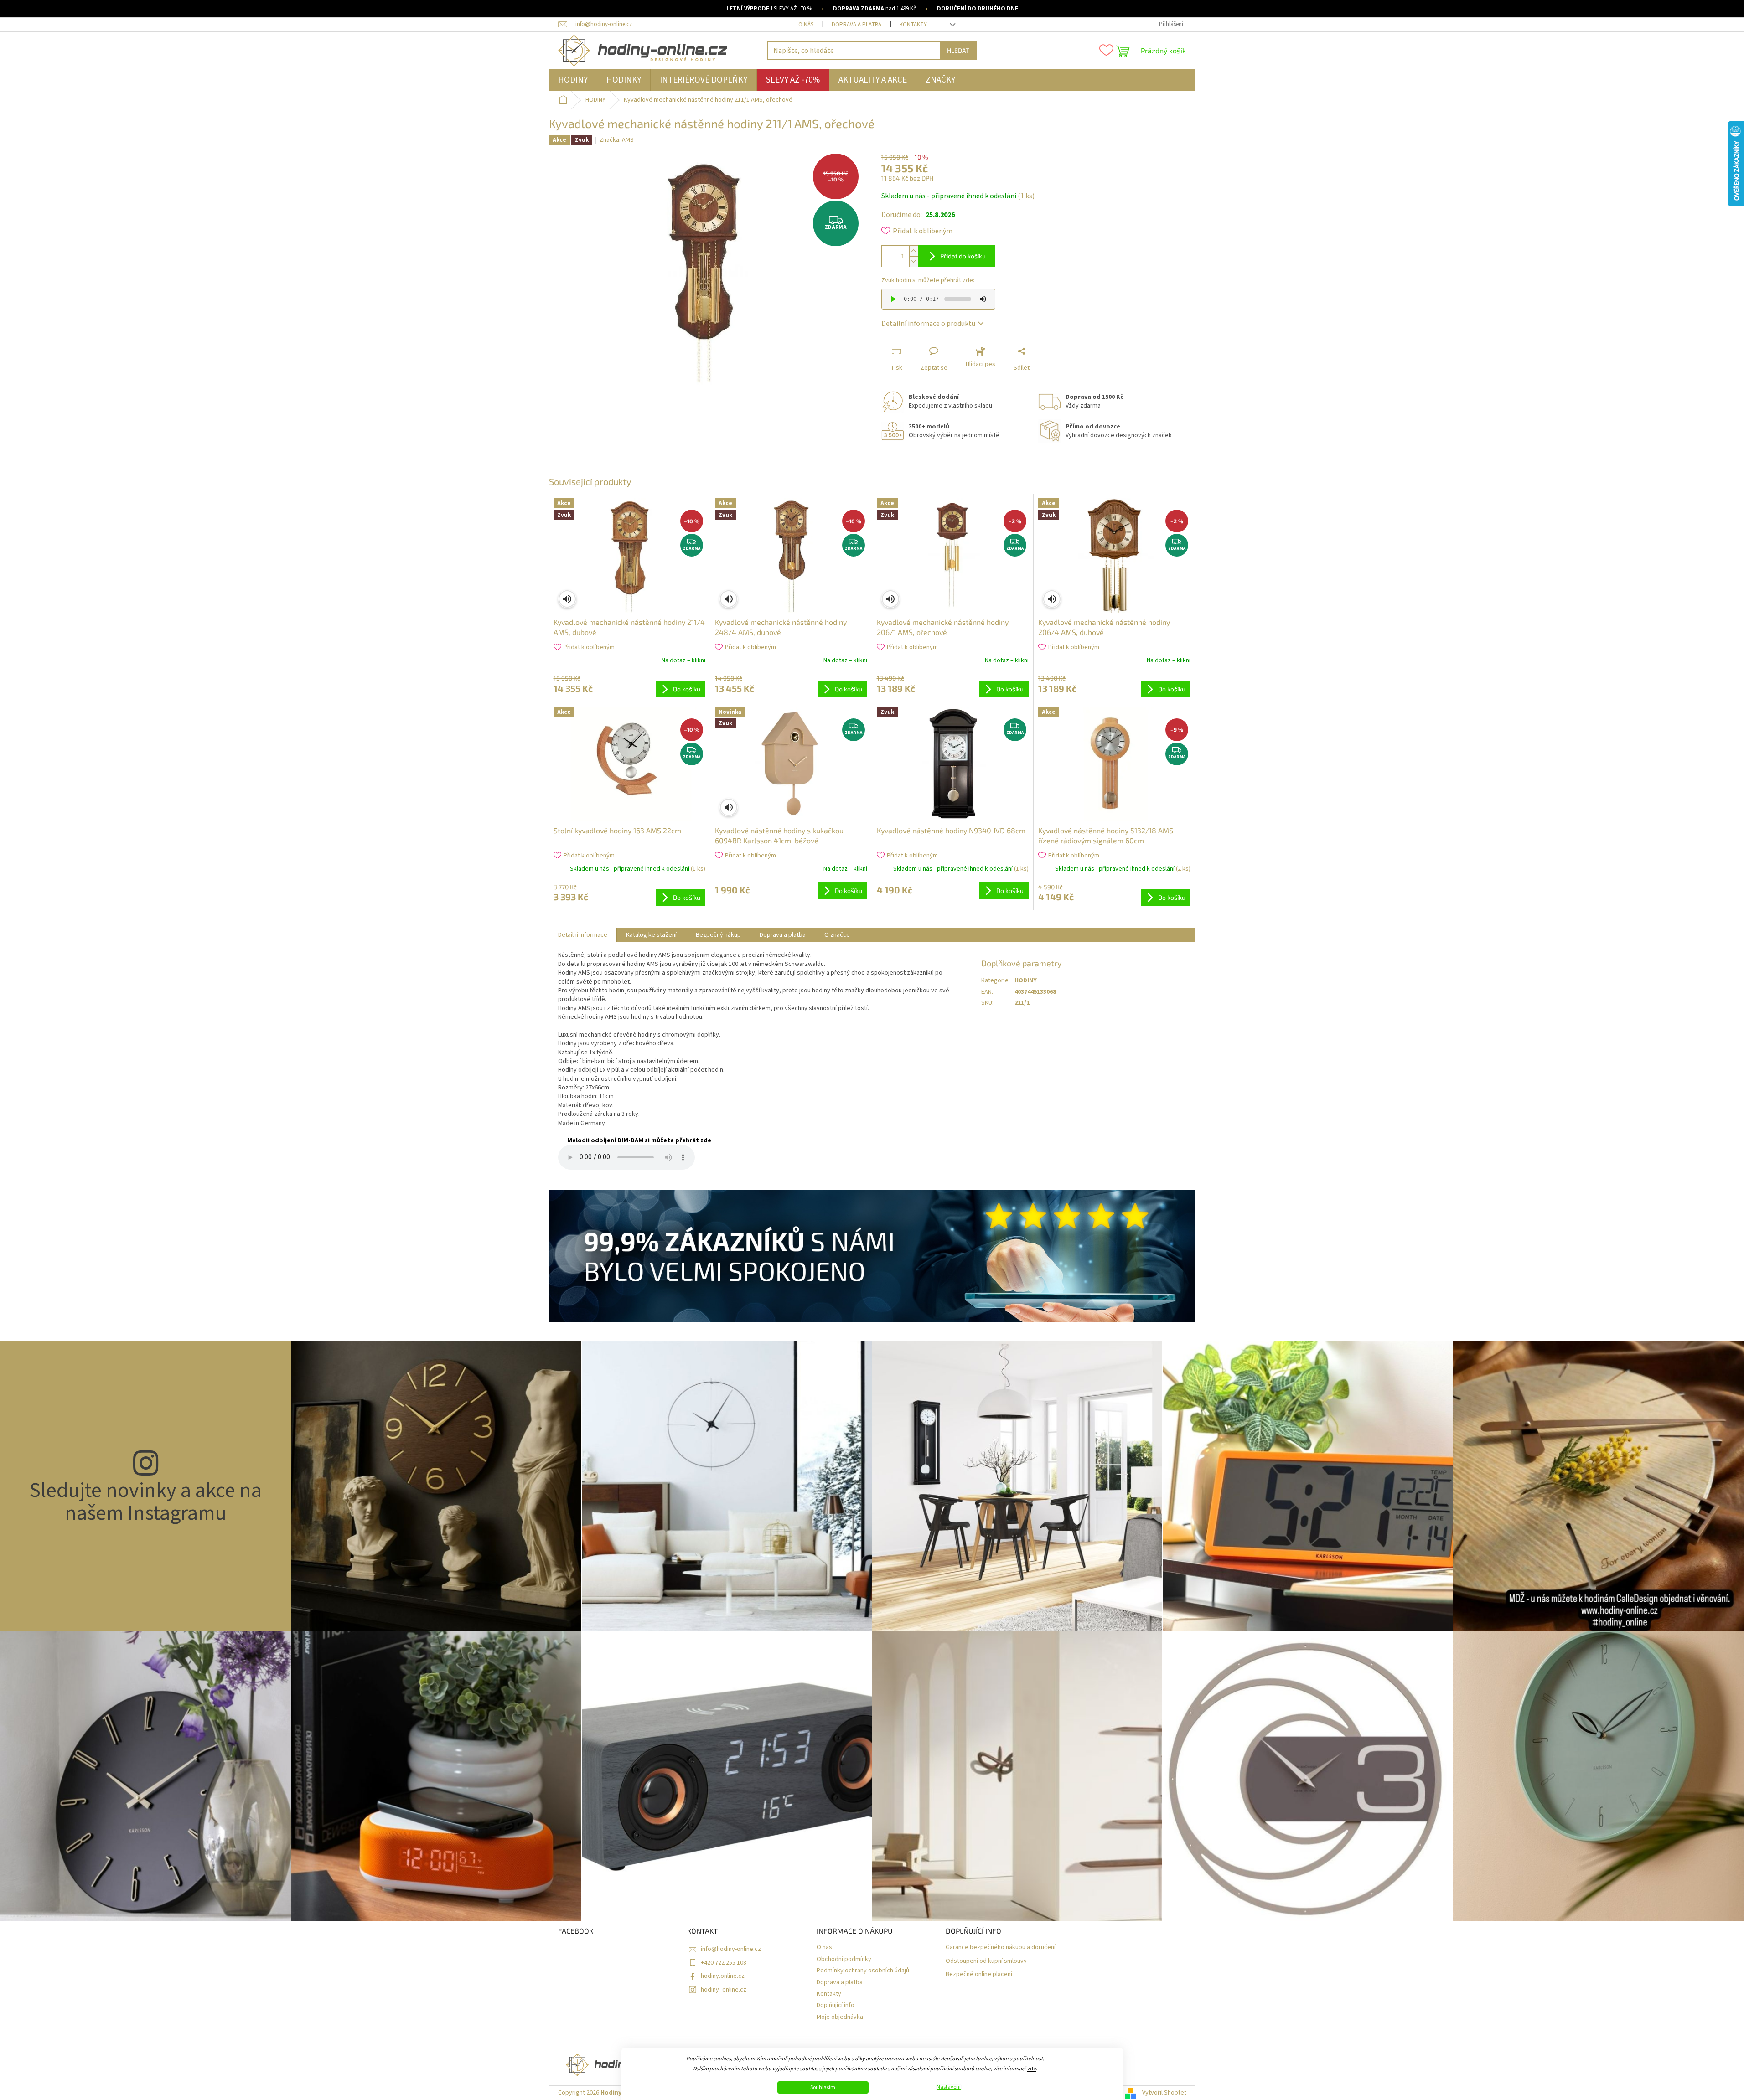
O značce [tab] (837, 935)
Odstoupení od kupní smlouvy (986, 1961)
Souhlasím (823, 2087)
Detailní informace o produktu (928, 324)
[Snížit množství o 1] (914, 261)
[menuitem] (573, 80)
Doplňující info (836, 2005)
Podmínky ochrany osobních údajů (863, 1971)
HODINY (1026, 980)
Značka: (617, 140)
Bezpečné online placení (979, 1974)
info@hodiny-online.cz (731, 1949)
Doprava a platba (856, 25)
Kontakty (913, 25)
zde (1032, 2069)
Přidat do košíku (963, 256)
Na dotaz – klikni (683, 660)
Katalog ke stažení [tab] (651, 935)
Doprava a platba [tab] (783, 935)
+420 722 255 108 (724, 1963)
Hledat (958, 50)
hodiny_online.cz (724, 1990)
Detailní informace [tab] (583, 935)
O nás (806, 25)
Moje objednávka (840, 2017)
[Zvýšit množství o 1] (914, 251)
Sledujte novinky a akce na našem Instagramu (146, 1502)
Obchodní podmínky (844, 1959)
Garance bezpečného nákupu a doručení (1001, 1948)
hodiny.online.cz (723, 1976)
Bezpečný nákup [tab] (718, 935)
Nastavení (949, 2087)
